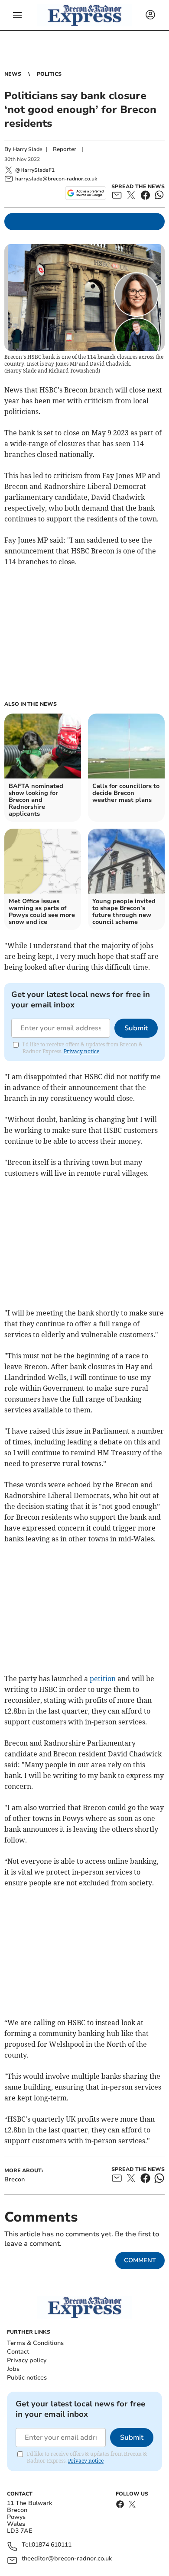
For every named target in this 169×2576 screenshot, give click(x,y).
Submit (136, 1028)
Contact (18, 2352)
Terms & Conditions (35, 2343)
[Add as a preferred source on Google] (86, 193)
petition (103, 1679)
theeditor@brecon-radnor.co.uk (67, 2559)
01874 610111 (52, 2545)
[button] (17, 15)
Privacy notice (81, 1051)
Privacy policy (27, 2360)
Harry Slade (28, 149)
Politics (49, 74)
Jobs (13, 2369)
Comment (140, 2260)
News (13, 74)
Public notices (27, 2378)
